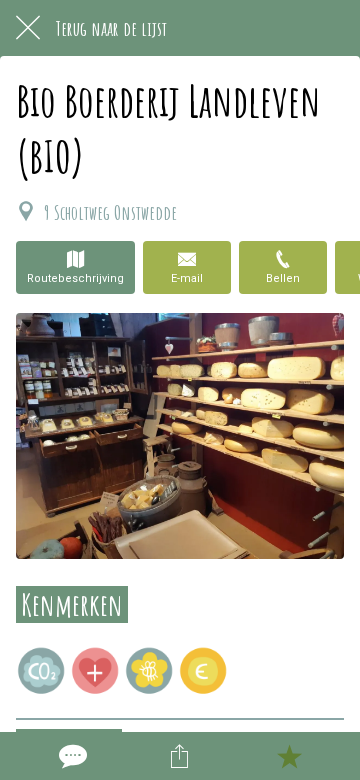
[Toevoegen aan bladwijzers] (289, 756)
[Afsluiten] (28, 28)
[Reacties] (71, 756)
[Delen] (180, 756)
